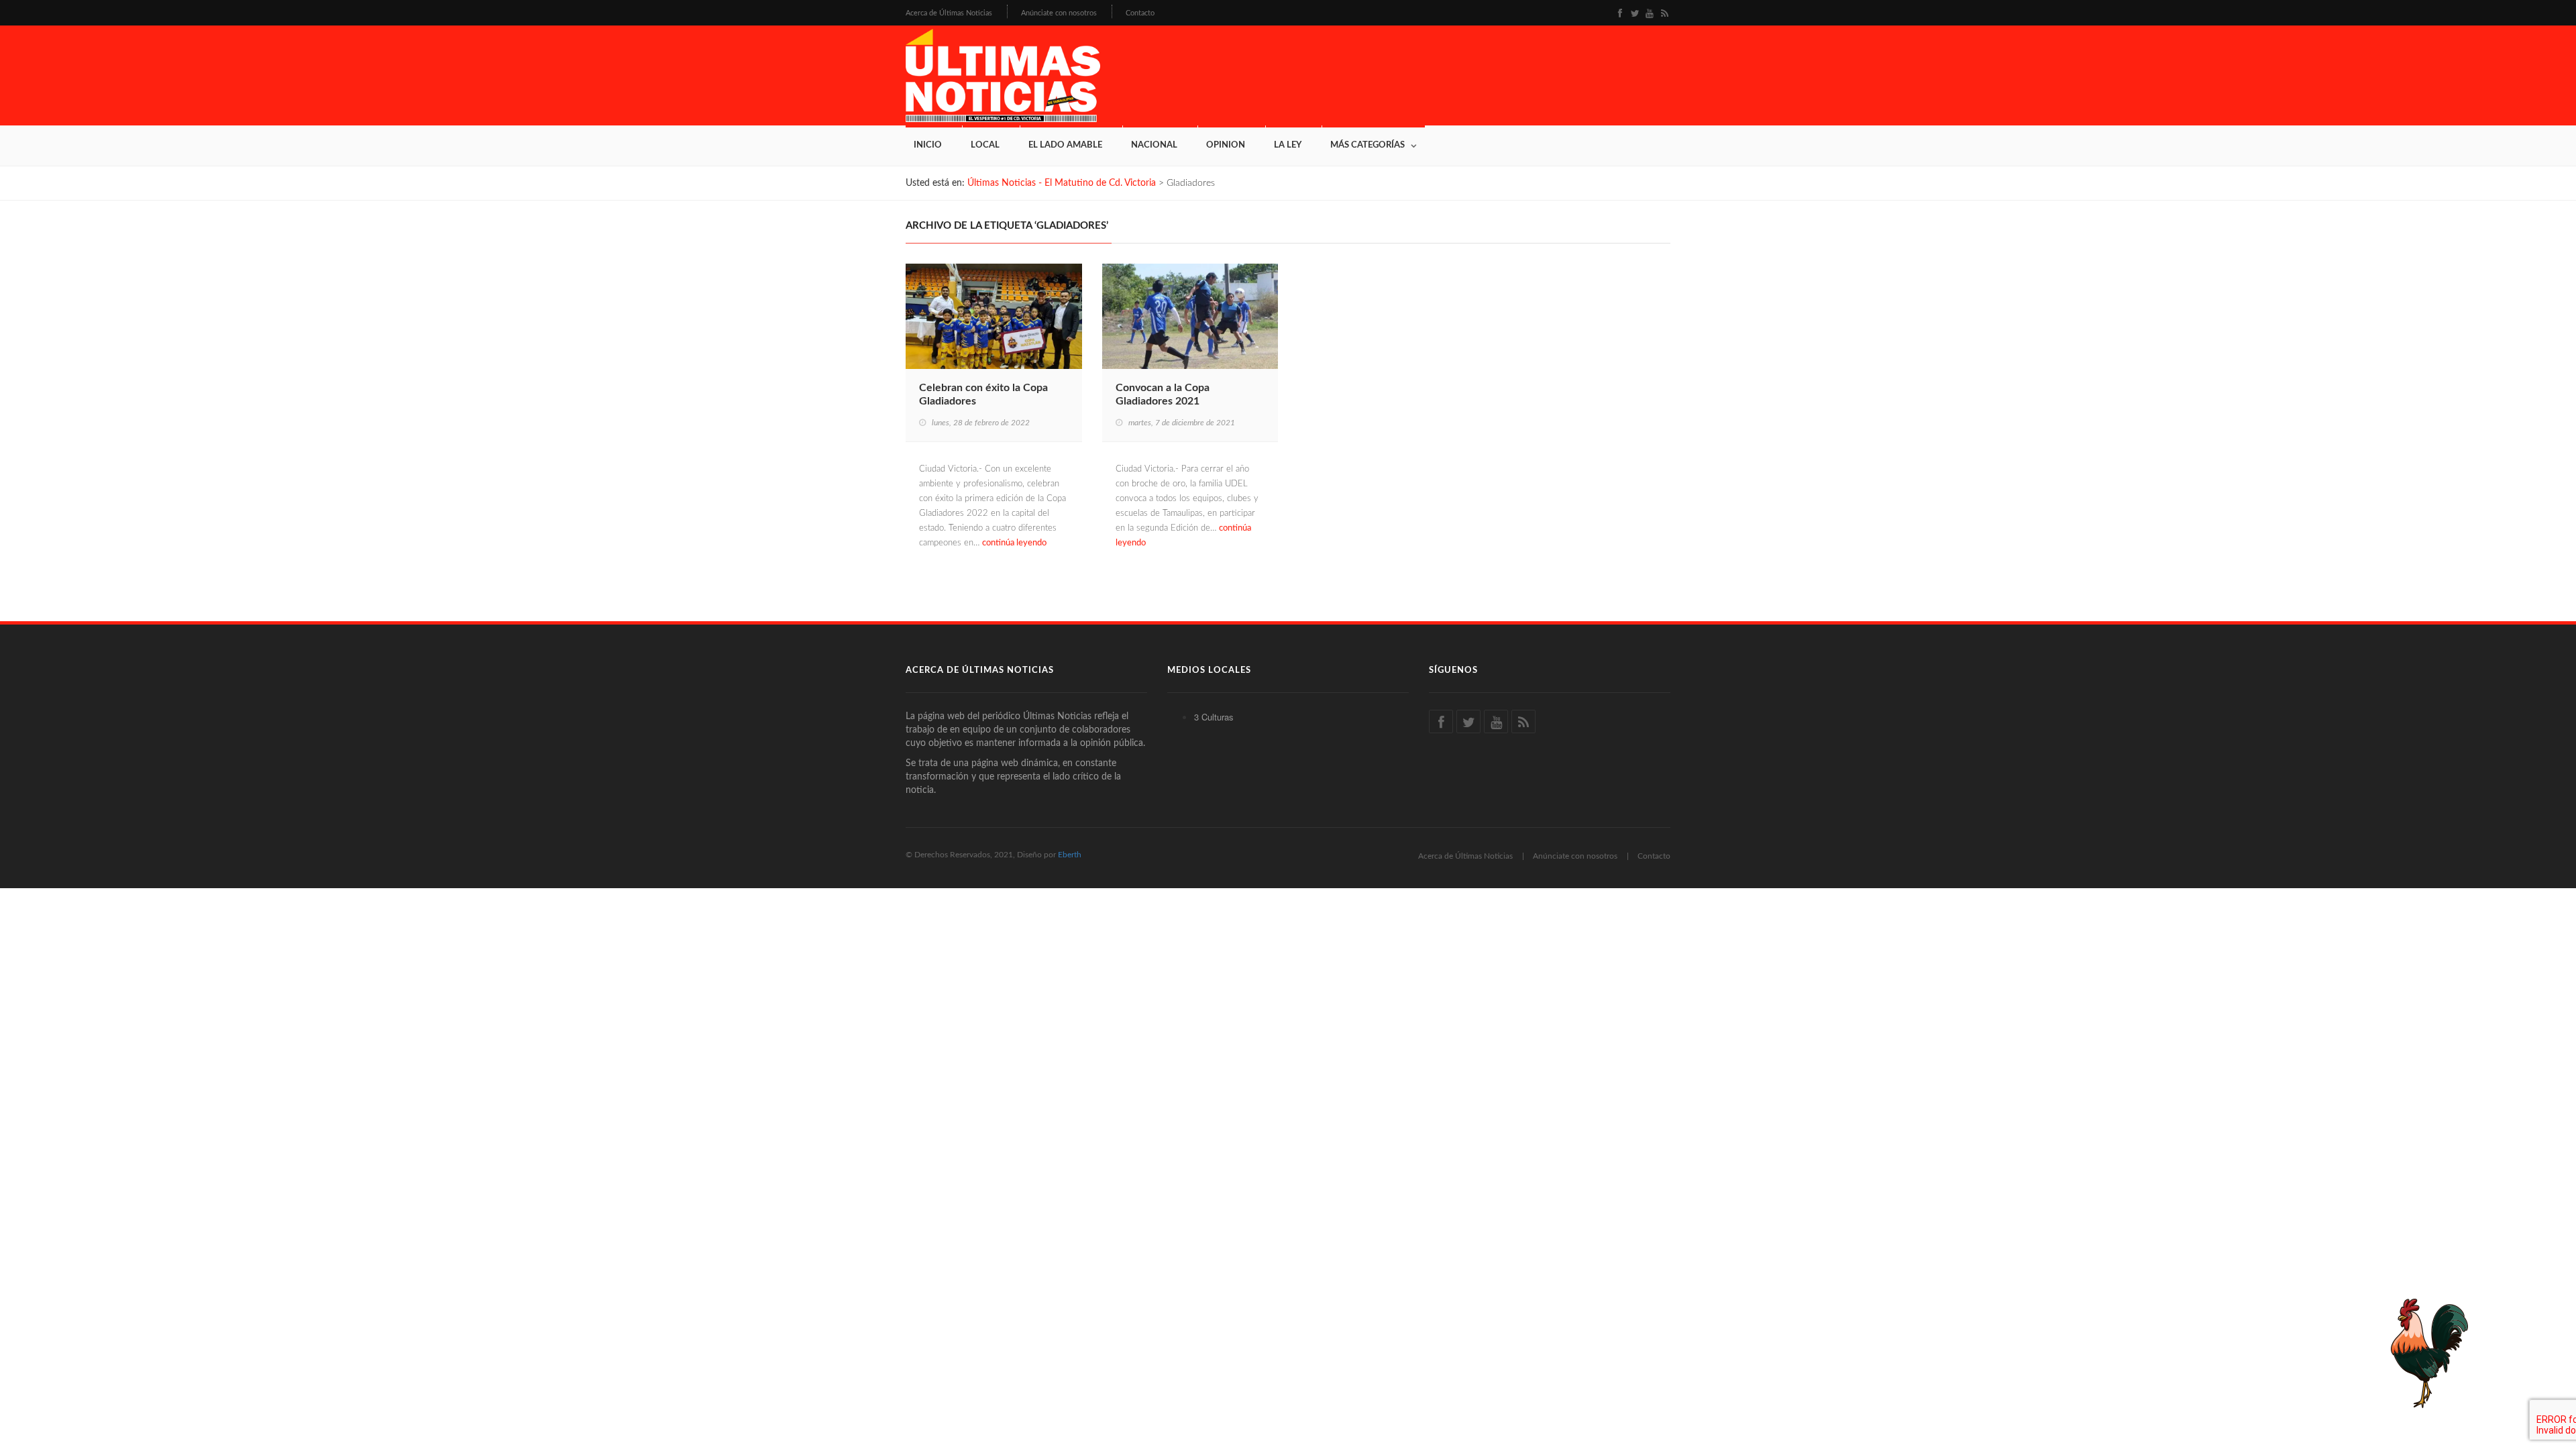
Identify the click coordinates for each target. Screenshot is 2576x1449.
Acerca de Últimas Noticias (949, 13)
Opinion (1226, 145)
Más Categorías (1367, 145)
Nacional (1154, 145)
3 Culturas (1214, 717)
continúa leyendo (1014, 543)
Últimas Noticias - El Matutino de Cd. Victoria (1062, 183)
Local (985, 145)
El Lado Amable (1065, 145)
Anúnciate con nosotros (1059, 13)
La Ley (1288, 145)
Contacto (1140, 13)
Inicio (928, 145)
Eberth (1070, 855)
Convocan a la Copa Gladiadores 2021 (1163, 394)
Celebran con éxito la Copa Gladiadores (983, 394)
